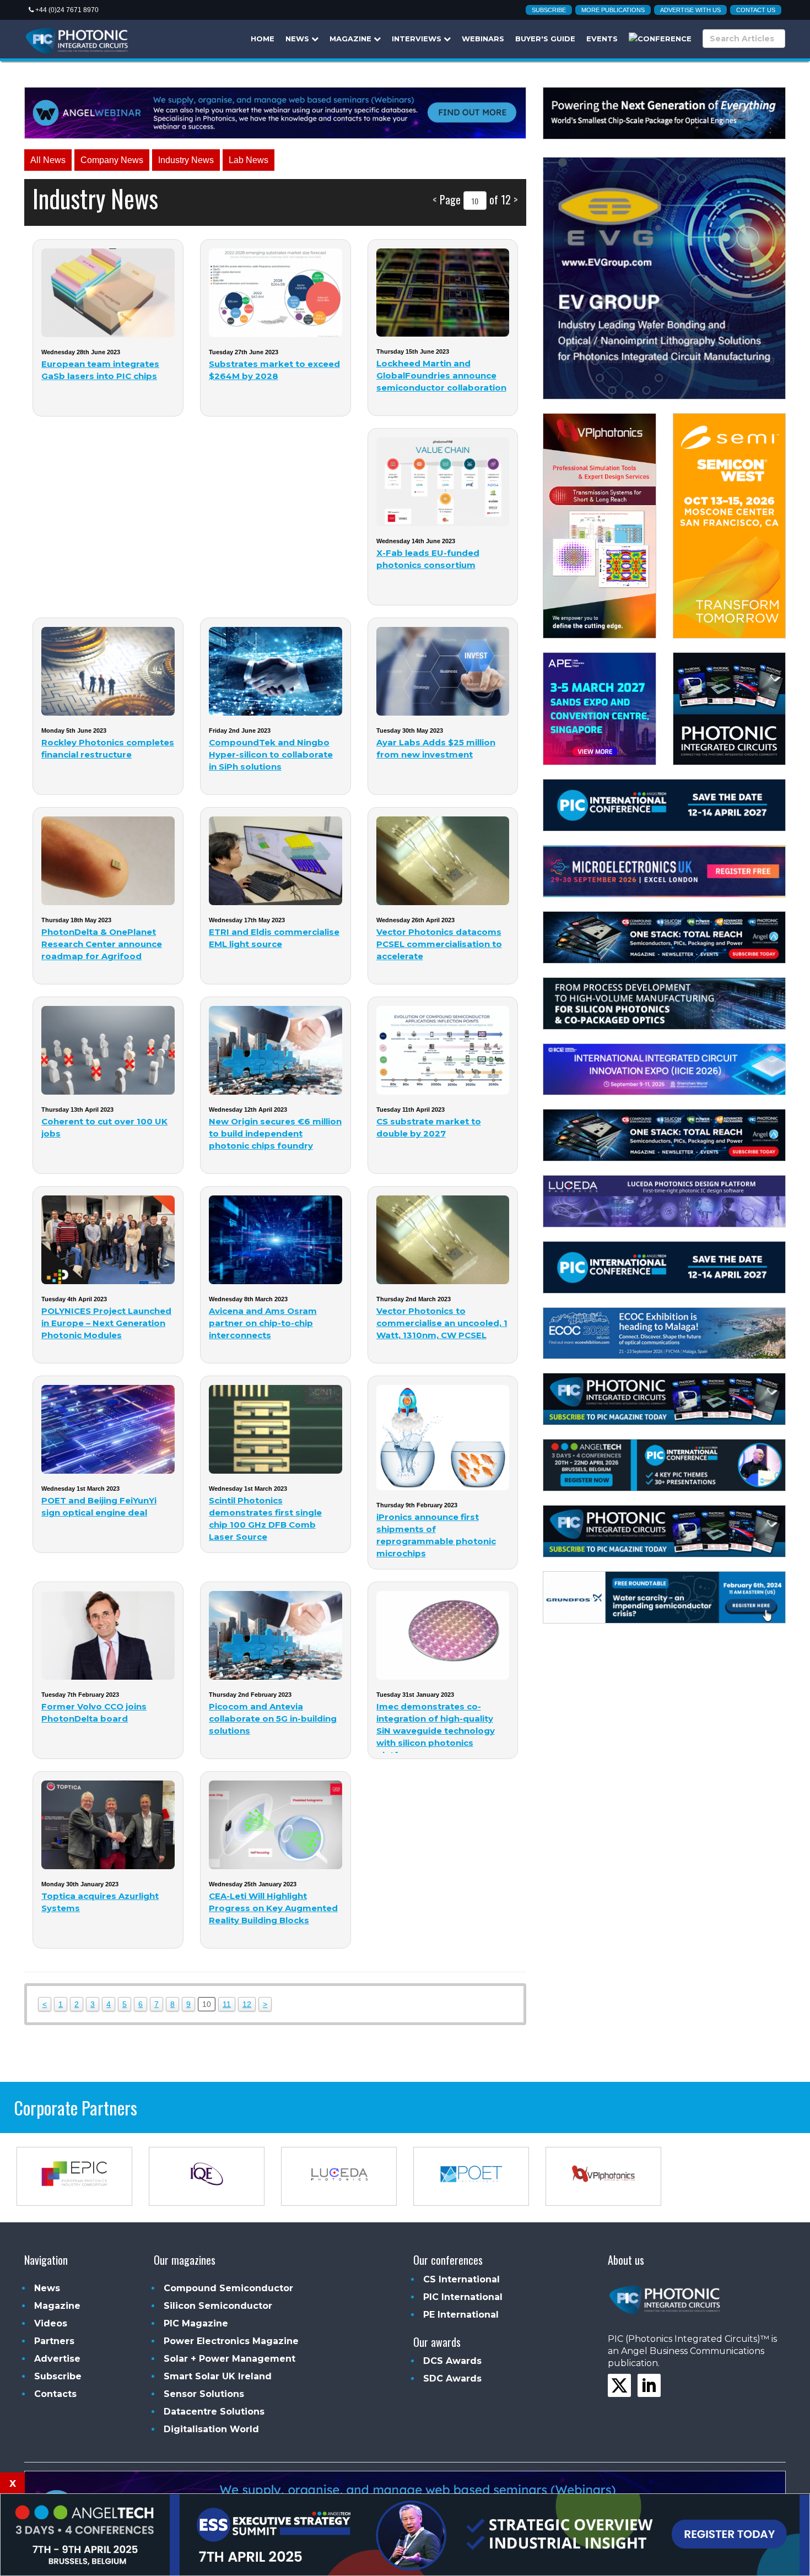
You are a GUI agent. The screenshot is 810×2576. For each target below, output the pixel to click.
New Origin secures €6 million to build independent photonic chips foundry (275, 1133)
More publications (613, 10)
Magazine (352, 39)
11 (227, 2004)
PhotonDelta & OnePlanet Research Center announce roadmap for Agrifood (102, 944)
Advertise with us (690, 10)
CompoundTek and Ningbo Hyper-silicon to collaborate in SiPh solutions (271, 754)
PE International (461, 2315)
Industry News (186, 160)
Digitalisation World (211, 2429)
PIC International (463, 2297)
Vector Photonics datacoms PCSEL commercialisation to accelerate (439, 944)
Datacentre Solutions (214, 2412)
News (298, 39)
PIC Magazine (196, 2323)
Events (602, 39)
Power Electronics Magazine (231, 2341)
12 (247, 2004)
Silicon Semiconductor (218, 2306)
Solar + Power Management (229, 2359)
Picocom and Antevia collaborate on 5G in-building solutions (273, 1719)
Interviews (418, 39)
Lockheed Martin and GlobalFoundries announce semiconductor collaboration (441, 375)
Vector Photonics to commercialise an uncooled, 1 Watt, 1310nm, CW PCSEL (442, 1323)
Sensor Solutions (204, 2394)
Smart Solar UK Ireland (218, 2376)
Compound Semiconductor (228, 2288)
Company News (112, 160)
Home (263, 39)
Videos (51, 2323)
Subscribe (549, 10)
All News (48, 160)
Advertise (57, 2359)
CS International (461, 2279)
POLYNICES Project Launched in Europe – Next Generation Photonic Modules (106, 1323)
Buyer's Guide (545, 39)
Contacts (55, 2394)
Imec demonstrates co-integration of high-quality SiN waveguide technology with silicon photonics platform (436, 1731)
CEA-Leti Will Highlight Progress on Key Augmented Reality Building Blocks (273, 1908)
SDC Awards (452, 2379)
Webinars (483, 39)
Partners (54, 2341)
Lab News (249, 160)
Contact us (756, 10)
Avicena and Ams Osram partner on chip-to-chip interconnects (263, 1323)
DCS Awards (452, 2361)
